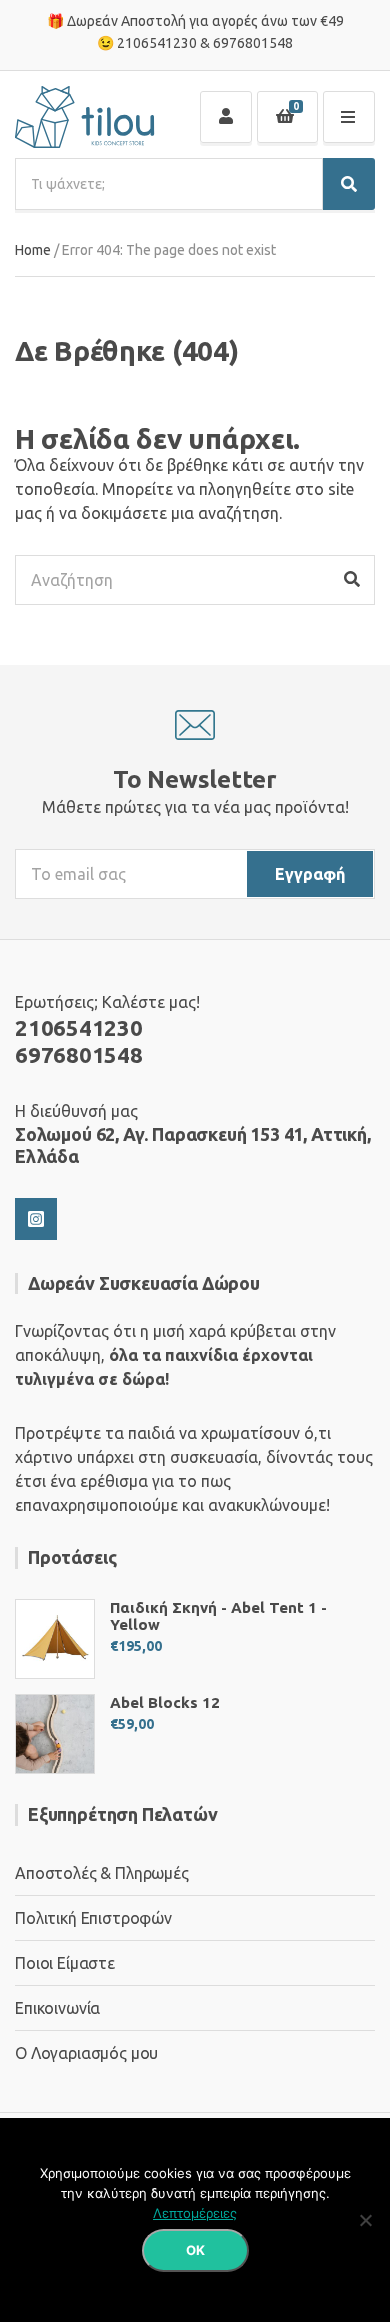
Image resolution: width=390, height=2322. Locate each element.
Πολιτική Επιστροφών (93, 1918)
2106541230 (157, 43)
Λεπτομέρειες (195, 2213)
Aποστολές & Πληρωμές (102, 1873)
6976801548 (253, 43)
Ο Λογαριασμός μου (86, 2053)
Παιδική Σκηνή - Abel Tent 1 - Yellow (218, 1616)
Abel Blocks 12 (165, 1702)
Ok (195, 2250)
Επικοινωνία (57, 2008)
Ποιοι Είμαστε (65, 1963)
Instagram (36, 1219)
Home (33, 250)
